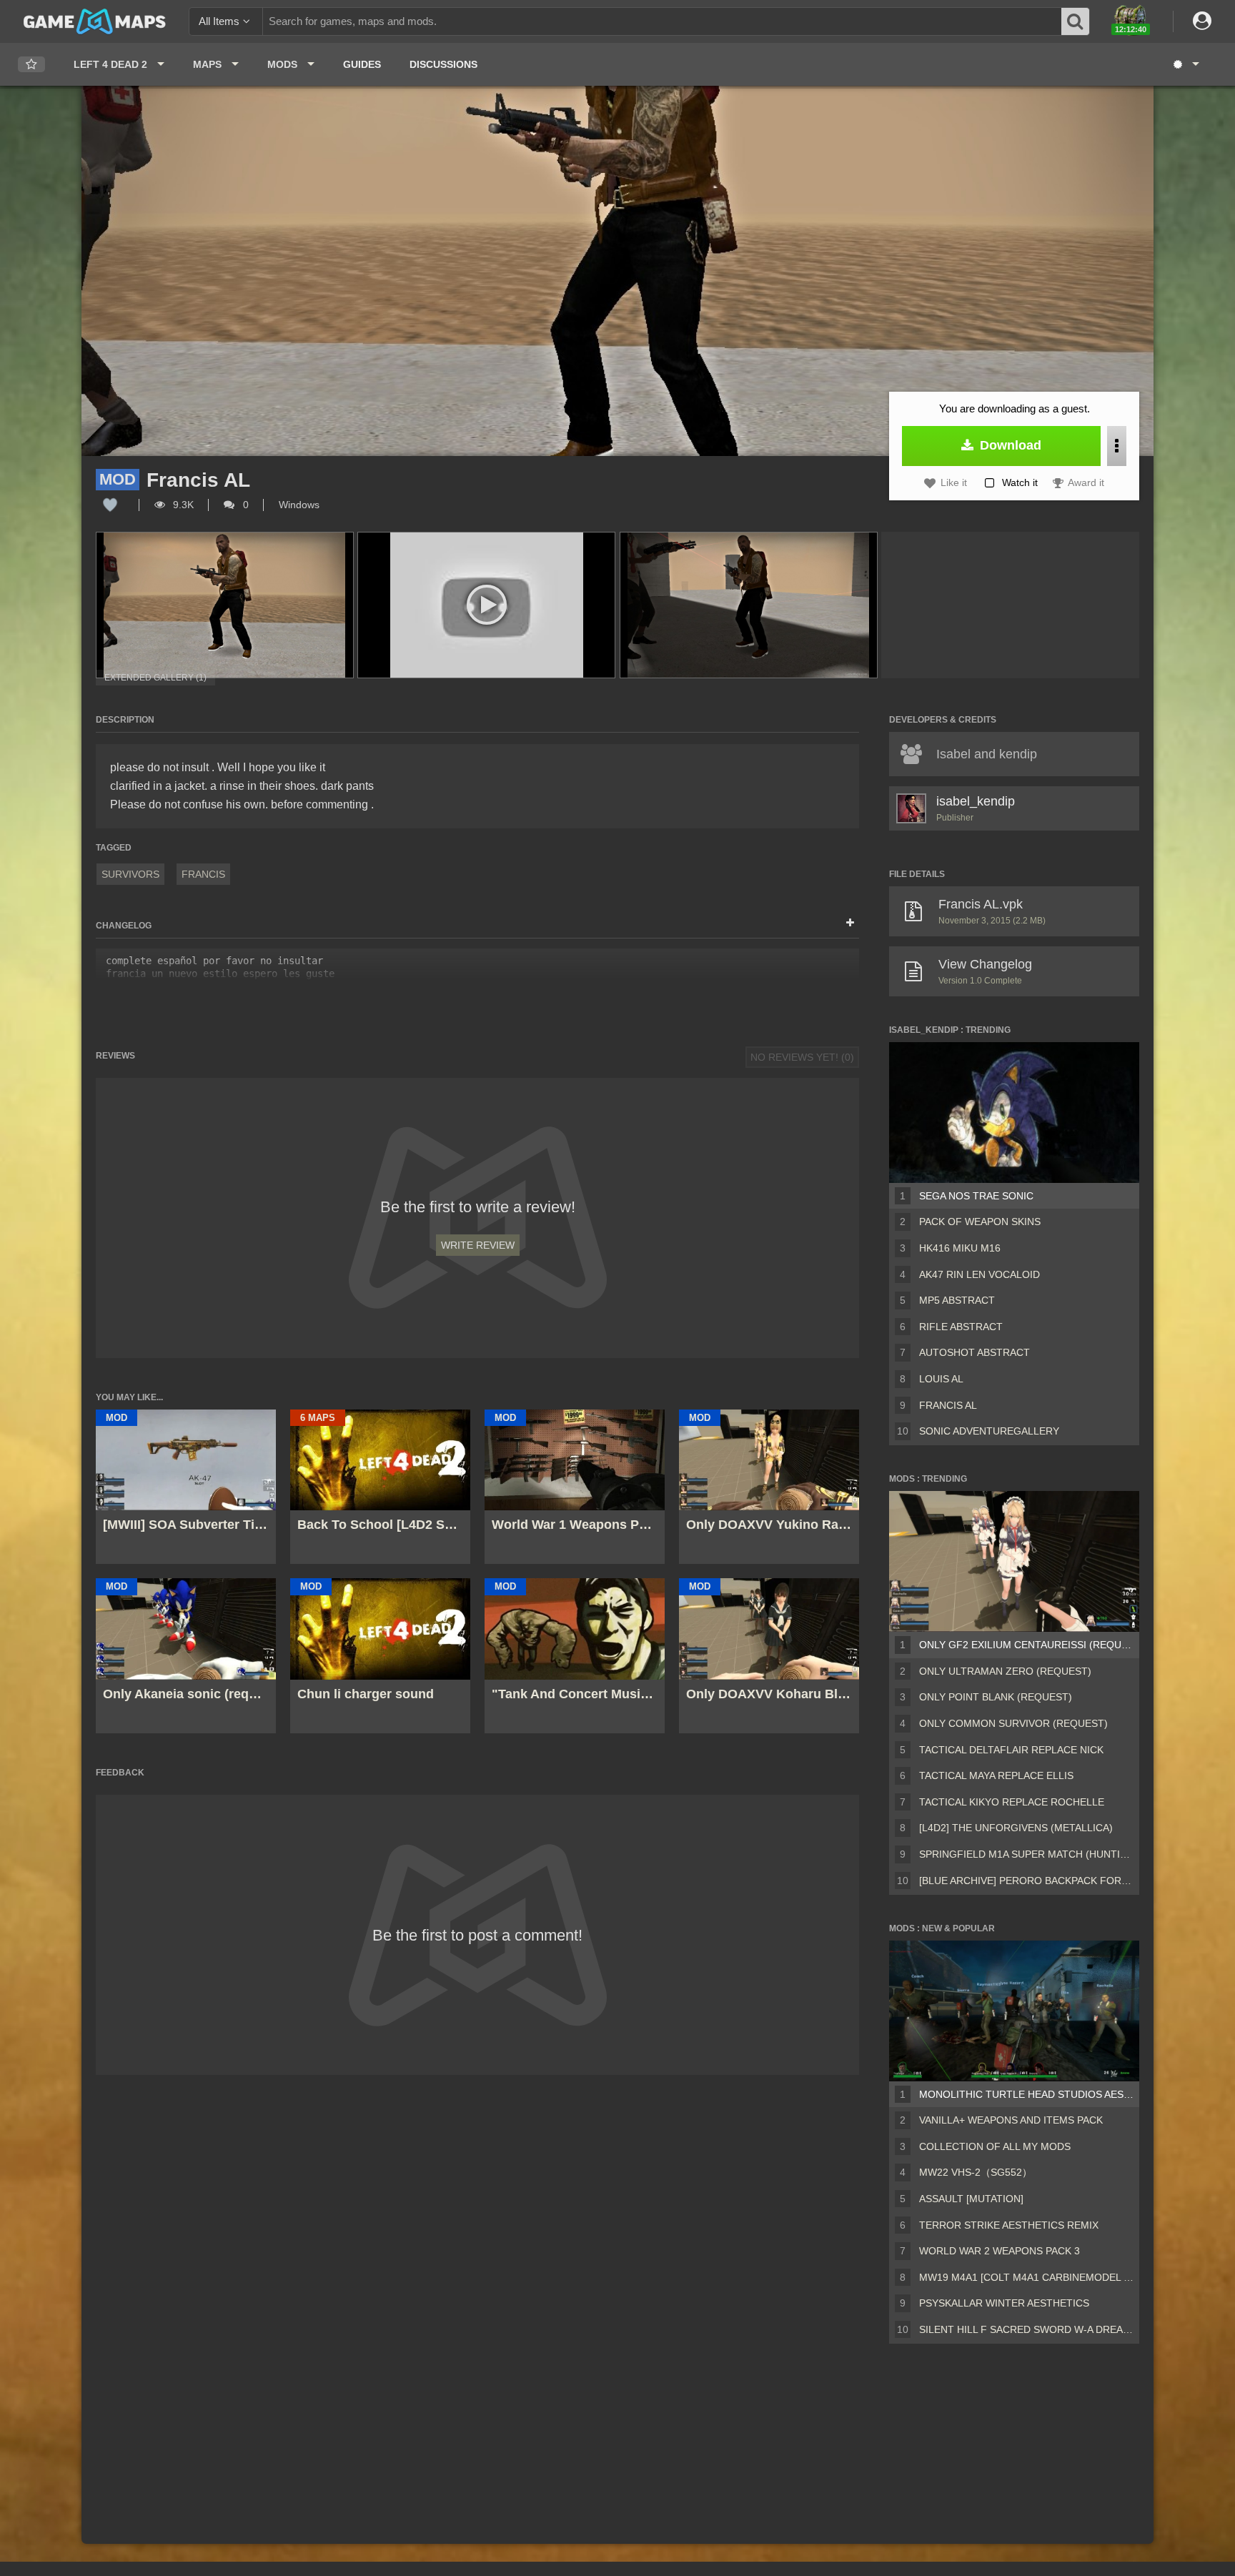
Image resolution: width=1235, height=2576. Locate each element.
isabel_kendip (976, 801)
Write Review (478, 1245)
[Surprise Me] (1185, 64)
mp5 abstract (957, 1300)
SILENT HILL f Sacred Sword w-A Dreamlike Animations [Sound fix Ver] (1026, 2329)
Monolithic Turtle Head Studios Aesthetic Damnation (1026, 2094)
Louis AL (941, 1379)
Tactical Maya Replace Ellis (996, 1775)
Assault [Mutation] (971, 2199)
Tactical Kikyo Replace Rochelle (1012, 1802)
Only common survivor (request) (1013, 1723)
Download (1009, 445)
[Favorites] (31, 65)
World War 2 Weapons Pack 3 (1000, 2251)
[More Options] (1117, 446)
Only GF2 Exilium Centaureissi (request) (1026, 1645)
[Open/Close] (850, 923)
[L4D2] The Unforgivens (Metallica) (1016, 1828)
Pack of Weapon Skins (980, 1222)
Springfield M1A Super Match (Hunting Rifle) (1026, 1854)
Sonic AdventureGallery (989, 1431)
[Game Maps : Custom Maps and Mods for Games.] (95, 21)
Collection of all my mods (995, 2146)
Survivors (130, 874)
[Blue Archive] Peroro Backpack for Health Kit (1026, 1881)
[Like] (110, 505)
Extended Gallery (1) (155, 678)
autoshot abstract (974, 1352)
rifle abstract (961, 1327)
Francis (203, 874)
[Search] (1076, 21)
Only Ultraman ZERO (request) (1005, 1671)
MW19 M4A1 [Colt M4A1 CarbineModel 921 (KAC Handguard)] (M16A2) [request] (1026, 2277)
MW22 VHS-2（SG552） (976, 2172)
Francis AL (948, 1405)
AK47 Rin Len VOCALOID (979, 1274)
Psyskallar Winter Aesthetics (1004, 2303)
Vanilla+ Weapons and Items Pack (1011, 2120)
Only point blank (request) (996, 1697)
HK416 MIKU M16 (960, 1248)
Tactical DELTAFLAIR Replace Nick (1011, 1750)
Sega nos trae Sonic (976, 1196)
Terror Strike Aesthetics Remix (1009, 2225)
